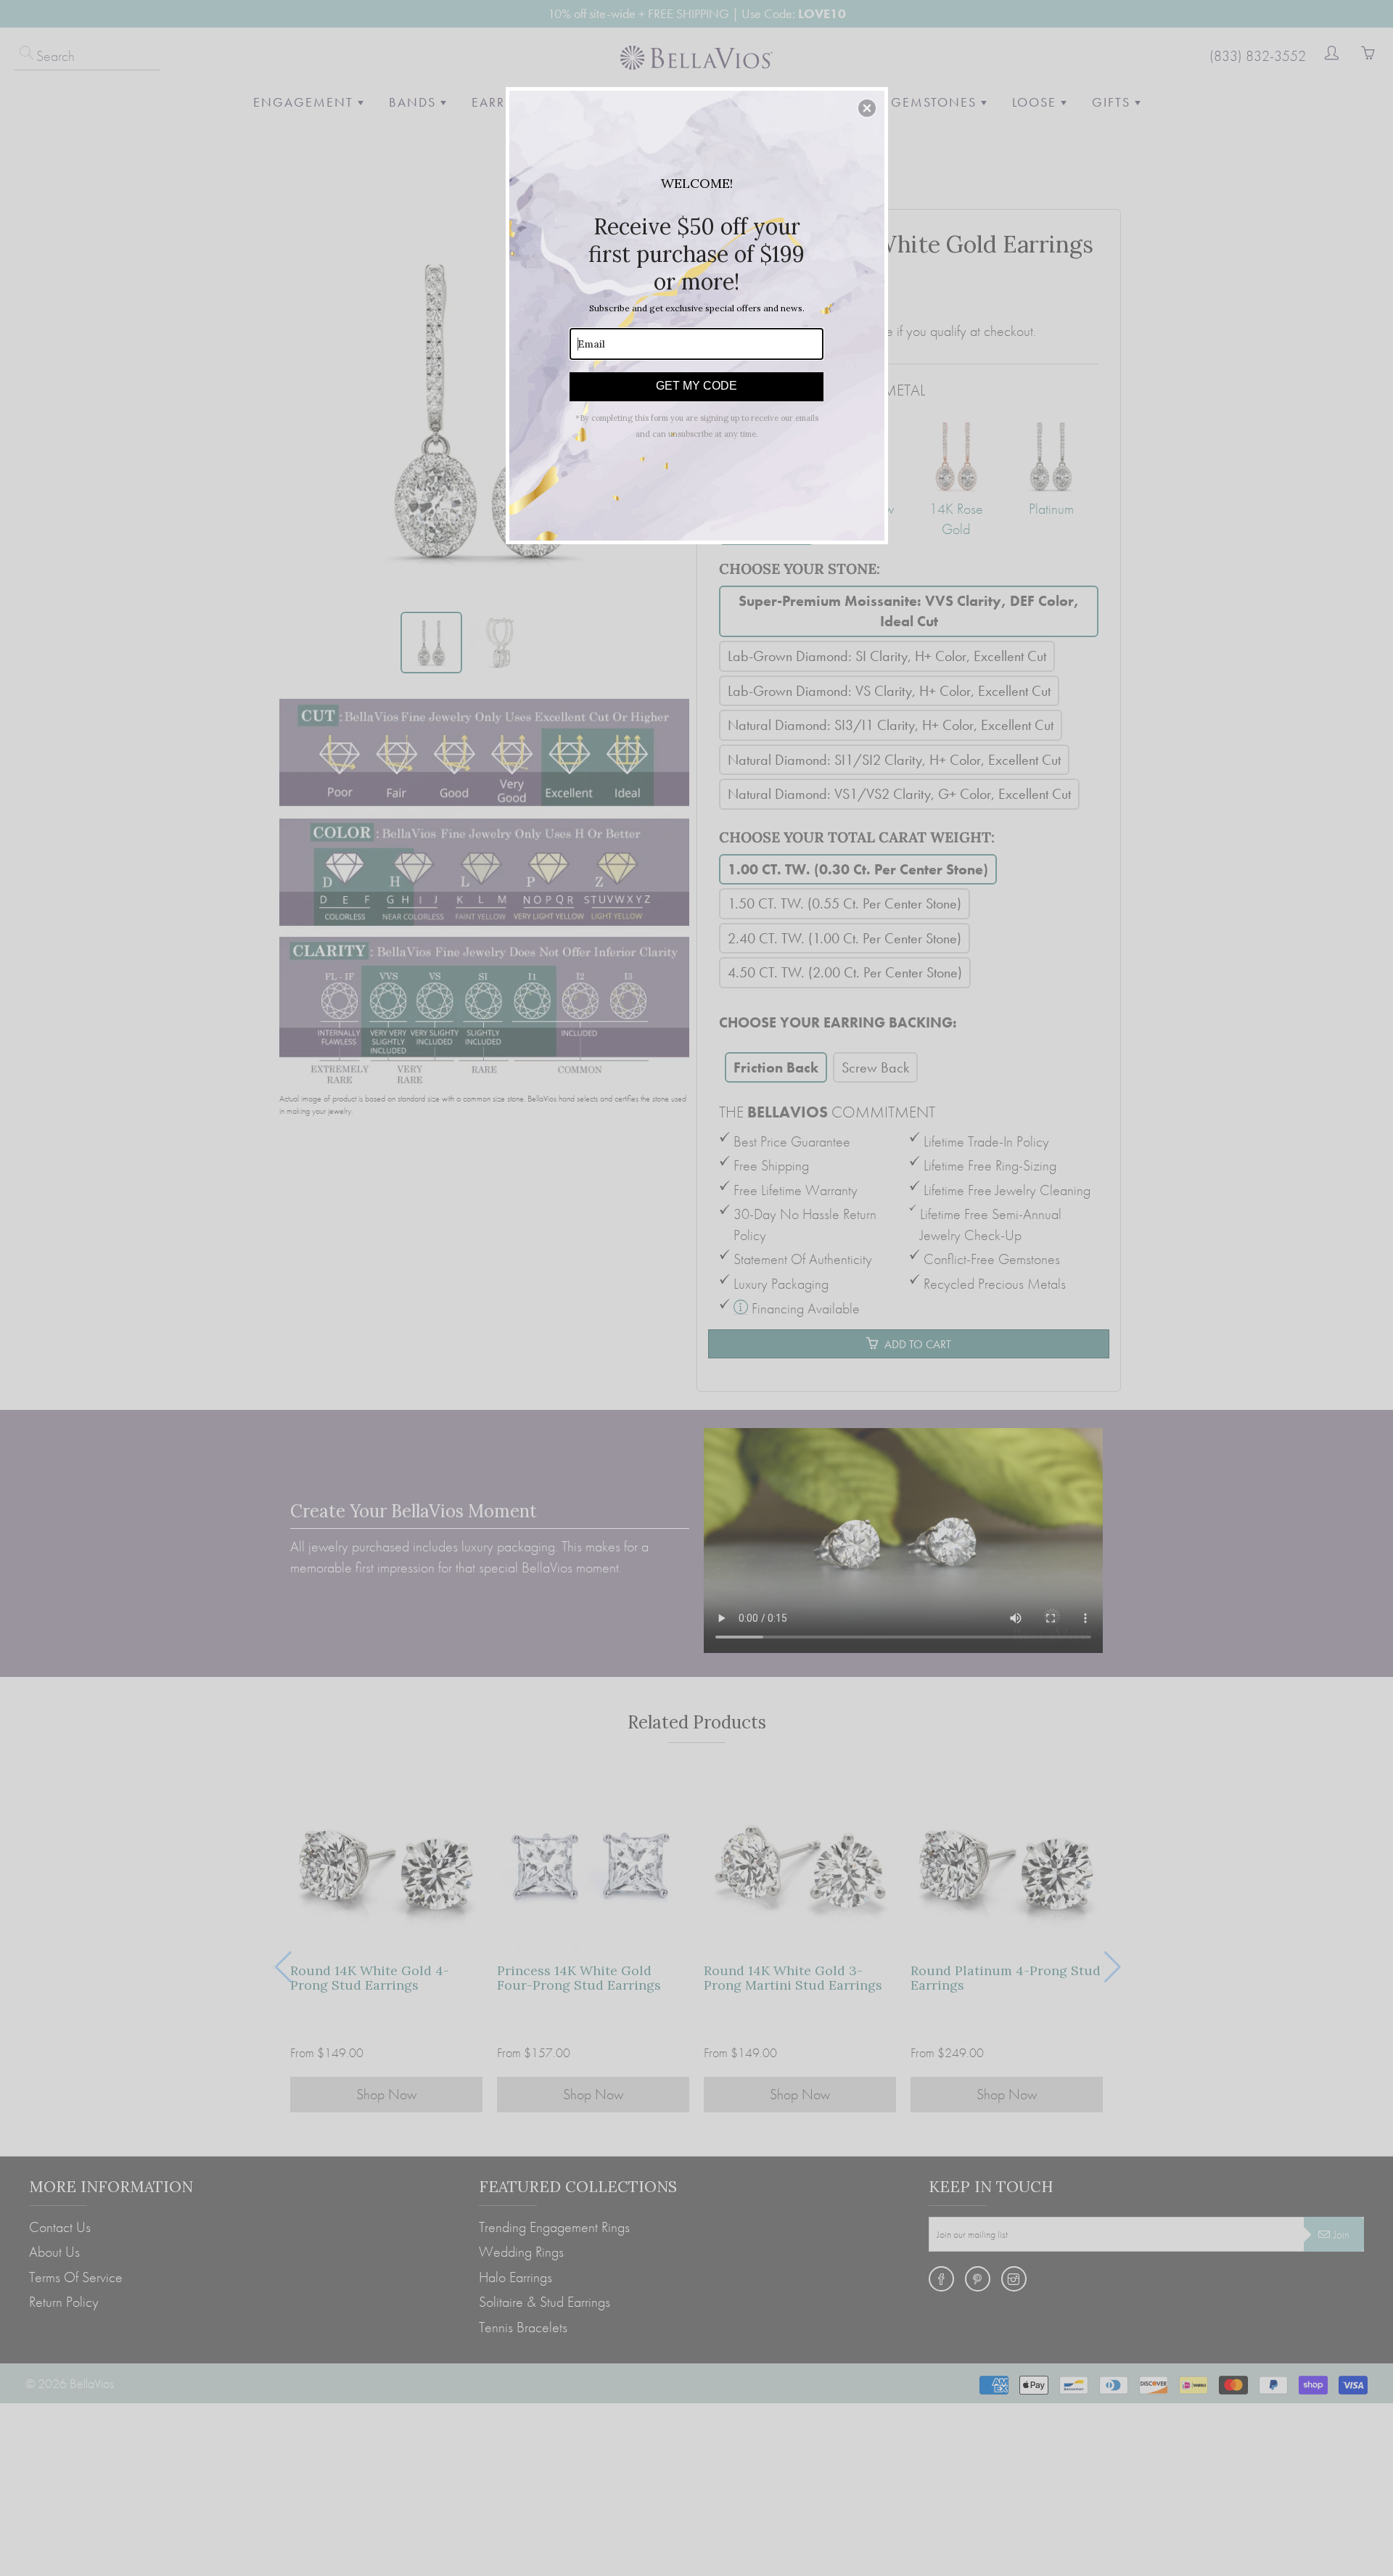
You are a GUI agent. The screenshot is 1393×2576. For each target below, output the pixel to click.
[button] (867, 108)
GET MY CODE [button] (696, 386)
